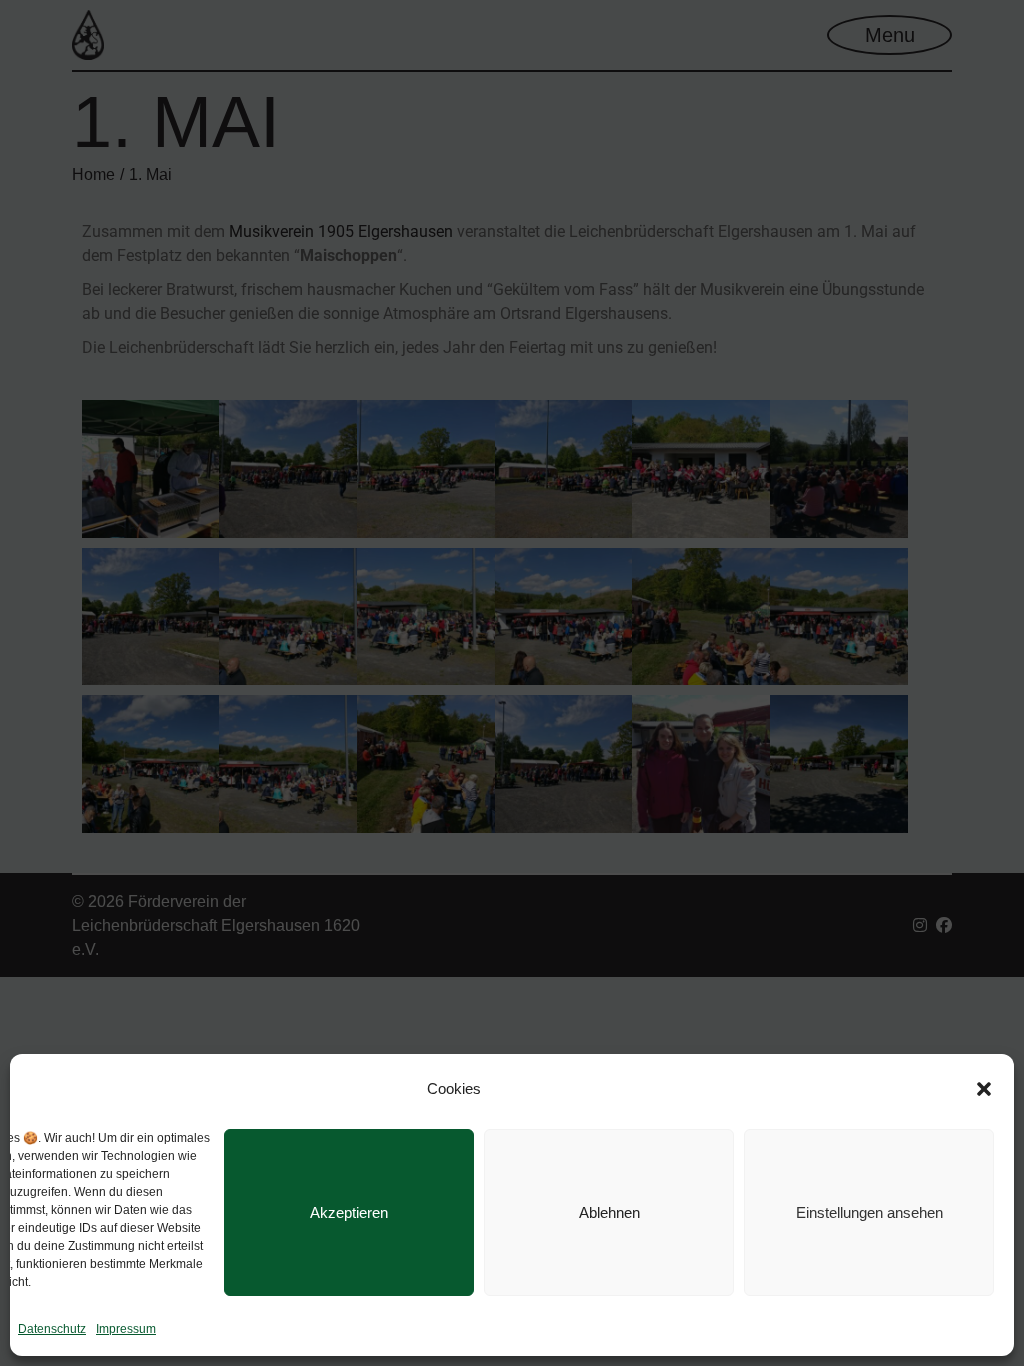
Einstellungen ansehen (869, 1212)
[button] (984, 1089)
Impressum (126, 1329)
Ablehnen (609, 1212)
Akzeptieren (349, 1212)
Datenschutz (52, 1329)
